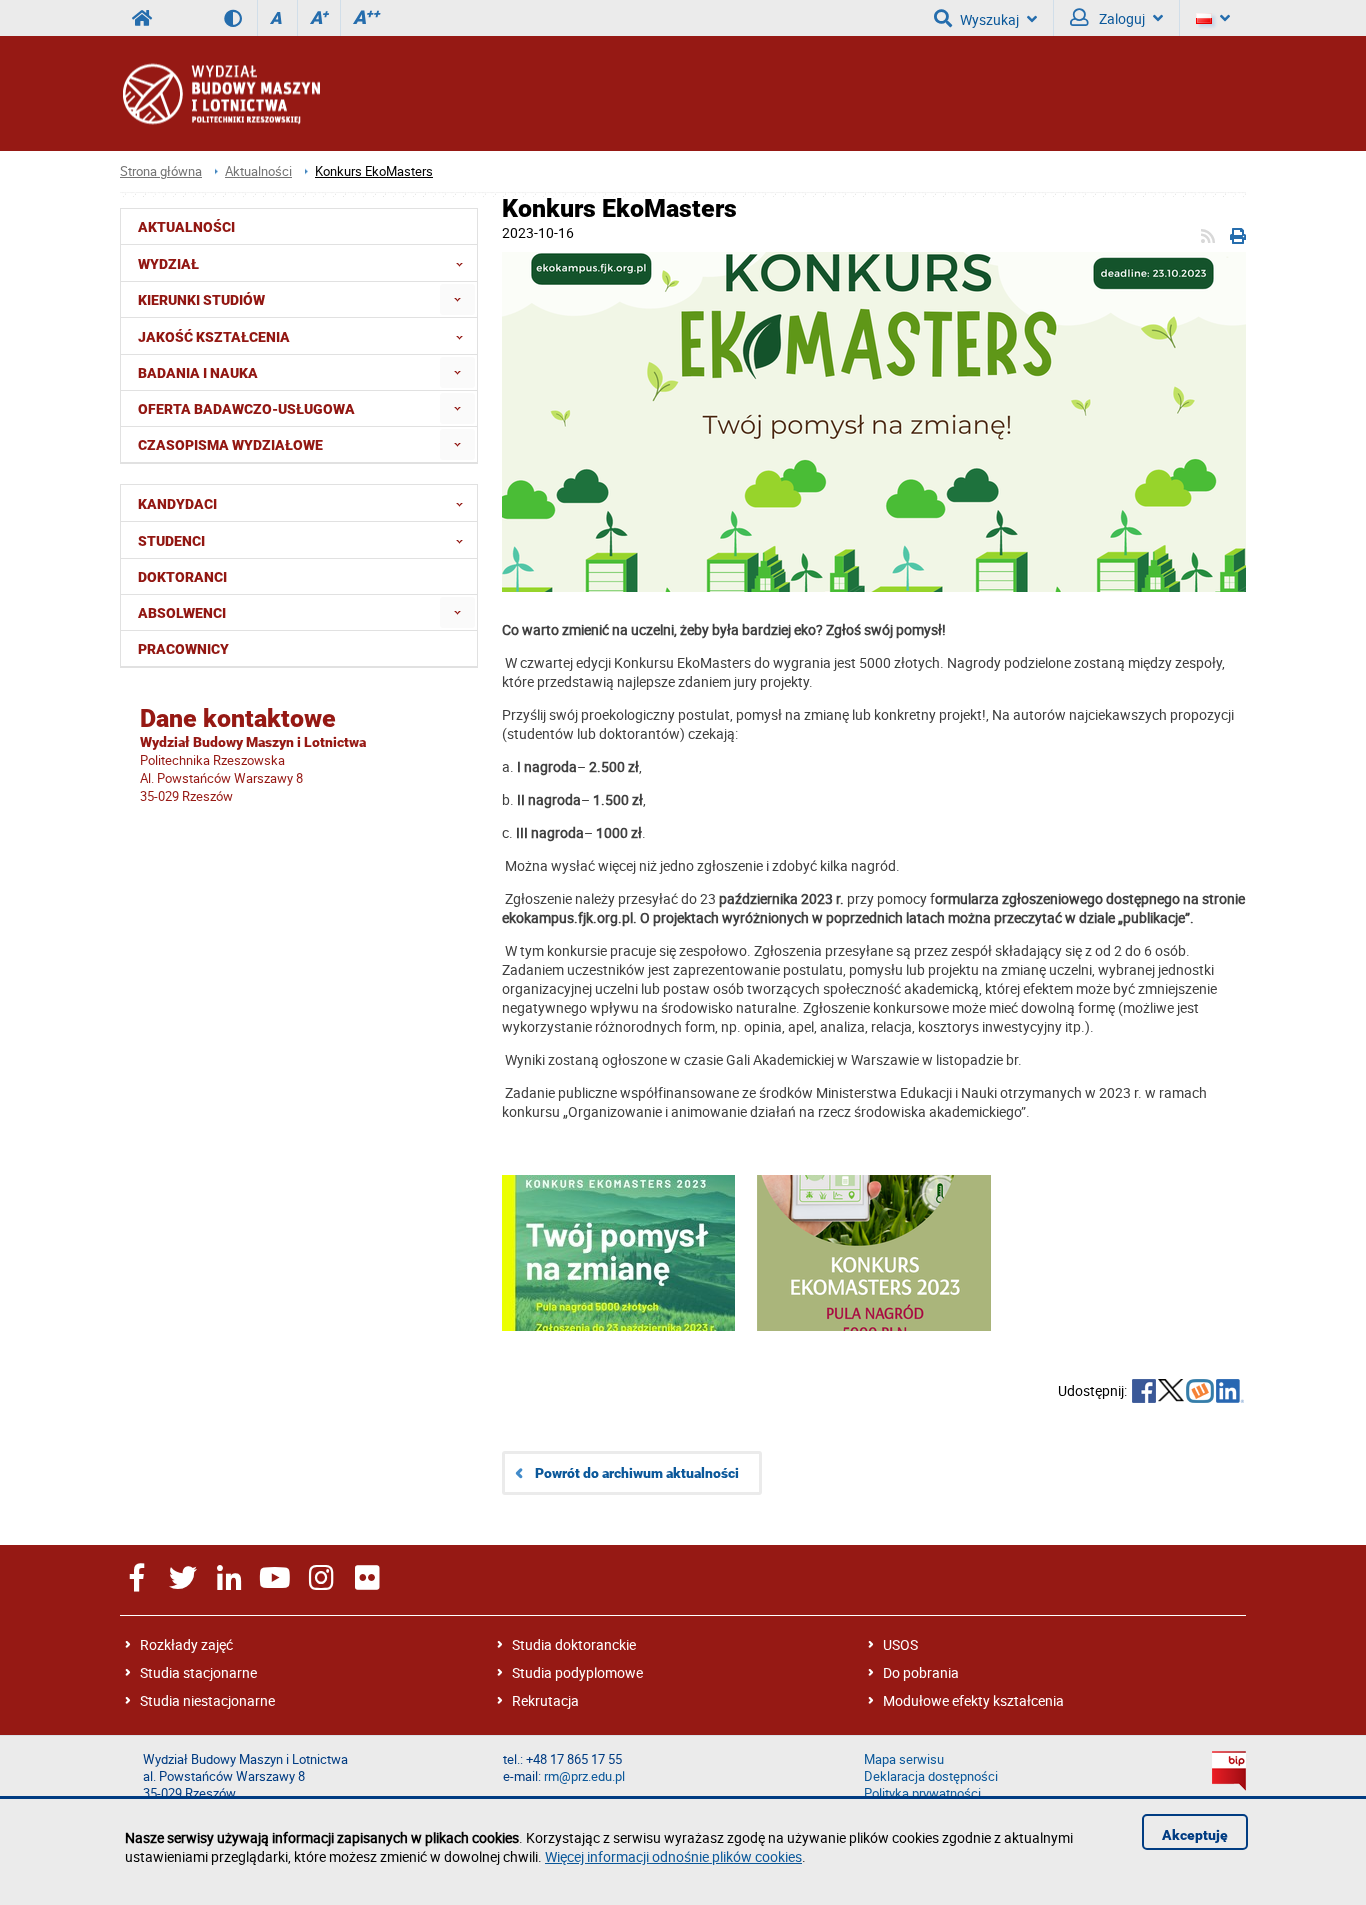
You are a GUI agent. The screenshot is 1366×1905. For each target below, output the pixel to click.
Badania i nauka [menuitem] (198, 373)
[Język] (1213, 18)
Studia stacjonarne (198, 1672)
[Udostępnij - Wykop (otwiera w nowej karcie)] (1200, 1393)
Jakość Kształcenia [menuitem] (214, 337)
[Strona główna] (220, 93)
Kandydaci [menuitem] (177, 504)
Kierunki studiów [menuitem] (201, 300)
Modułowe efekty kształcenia (973, 1700)
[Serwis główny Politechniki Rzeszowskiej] (142, 18)
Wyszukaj (989, 19)
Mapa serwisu (904, 1759)
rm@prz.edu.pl (584, 1776)
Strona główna (161, 171)
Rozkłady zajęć (186, 1644)
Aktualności (258, 171)
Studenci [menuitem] (171, 541)
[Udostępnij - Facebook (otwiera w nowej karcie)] (1144, 1393)
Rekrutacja (545, 1700)
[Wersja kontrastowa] (240, 18)
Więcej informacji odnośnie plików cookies (673, 1856)
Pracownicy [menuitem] (183, 649)
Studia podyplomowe (577, 1672)
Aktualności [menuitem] (186, 227)
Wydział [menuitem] (168, 264)
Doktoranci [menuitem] (182, 577)
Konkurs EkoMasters (374, 171)
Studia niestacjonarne (207, 1700)
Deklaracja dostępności (931, 1776)
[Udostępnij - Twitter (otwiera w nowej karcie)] (1171, 1393)
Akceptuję (1195, 1835)
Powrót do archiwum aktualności (637, 1473)
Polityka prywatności (922, 1793)
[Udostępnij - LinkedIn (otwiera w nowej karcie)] (1230, 1393)
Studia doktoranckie (574, 1644)
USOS (900, 1644)
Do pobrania (921, 1672)
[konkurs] (874, 424)
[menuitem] (457, 299)
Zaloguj (1120, 18)
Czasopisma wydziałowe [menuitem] (230, 445)
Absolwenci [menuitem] (182, 613)
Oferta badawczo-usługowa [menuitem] (246, 409)
